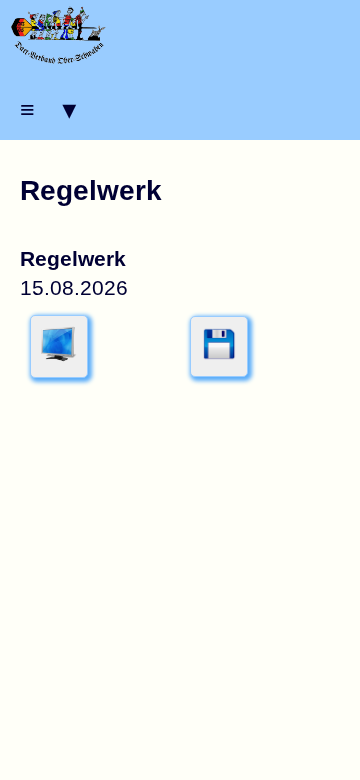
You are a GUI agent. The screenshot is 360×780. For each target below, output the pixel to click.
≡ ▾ (48, 109)
